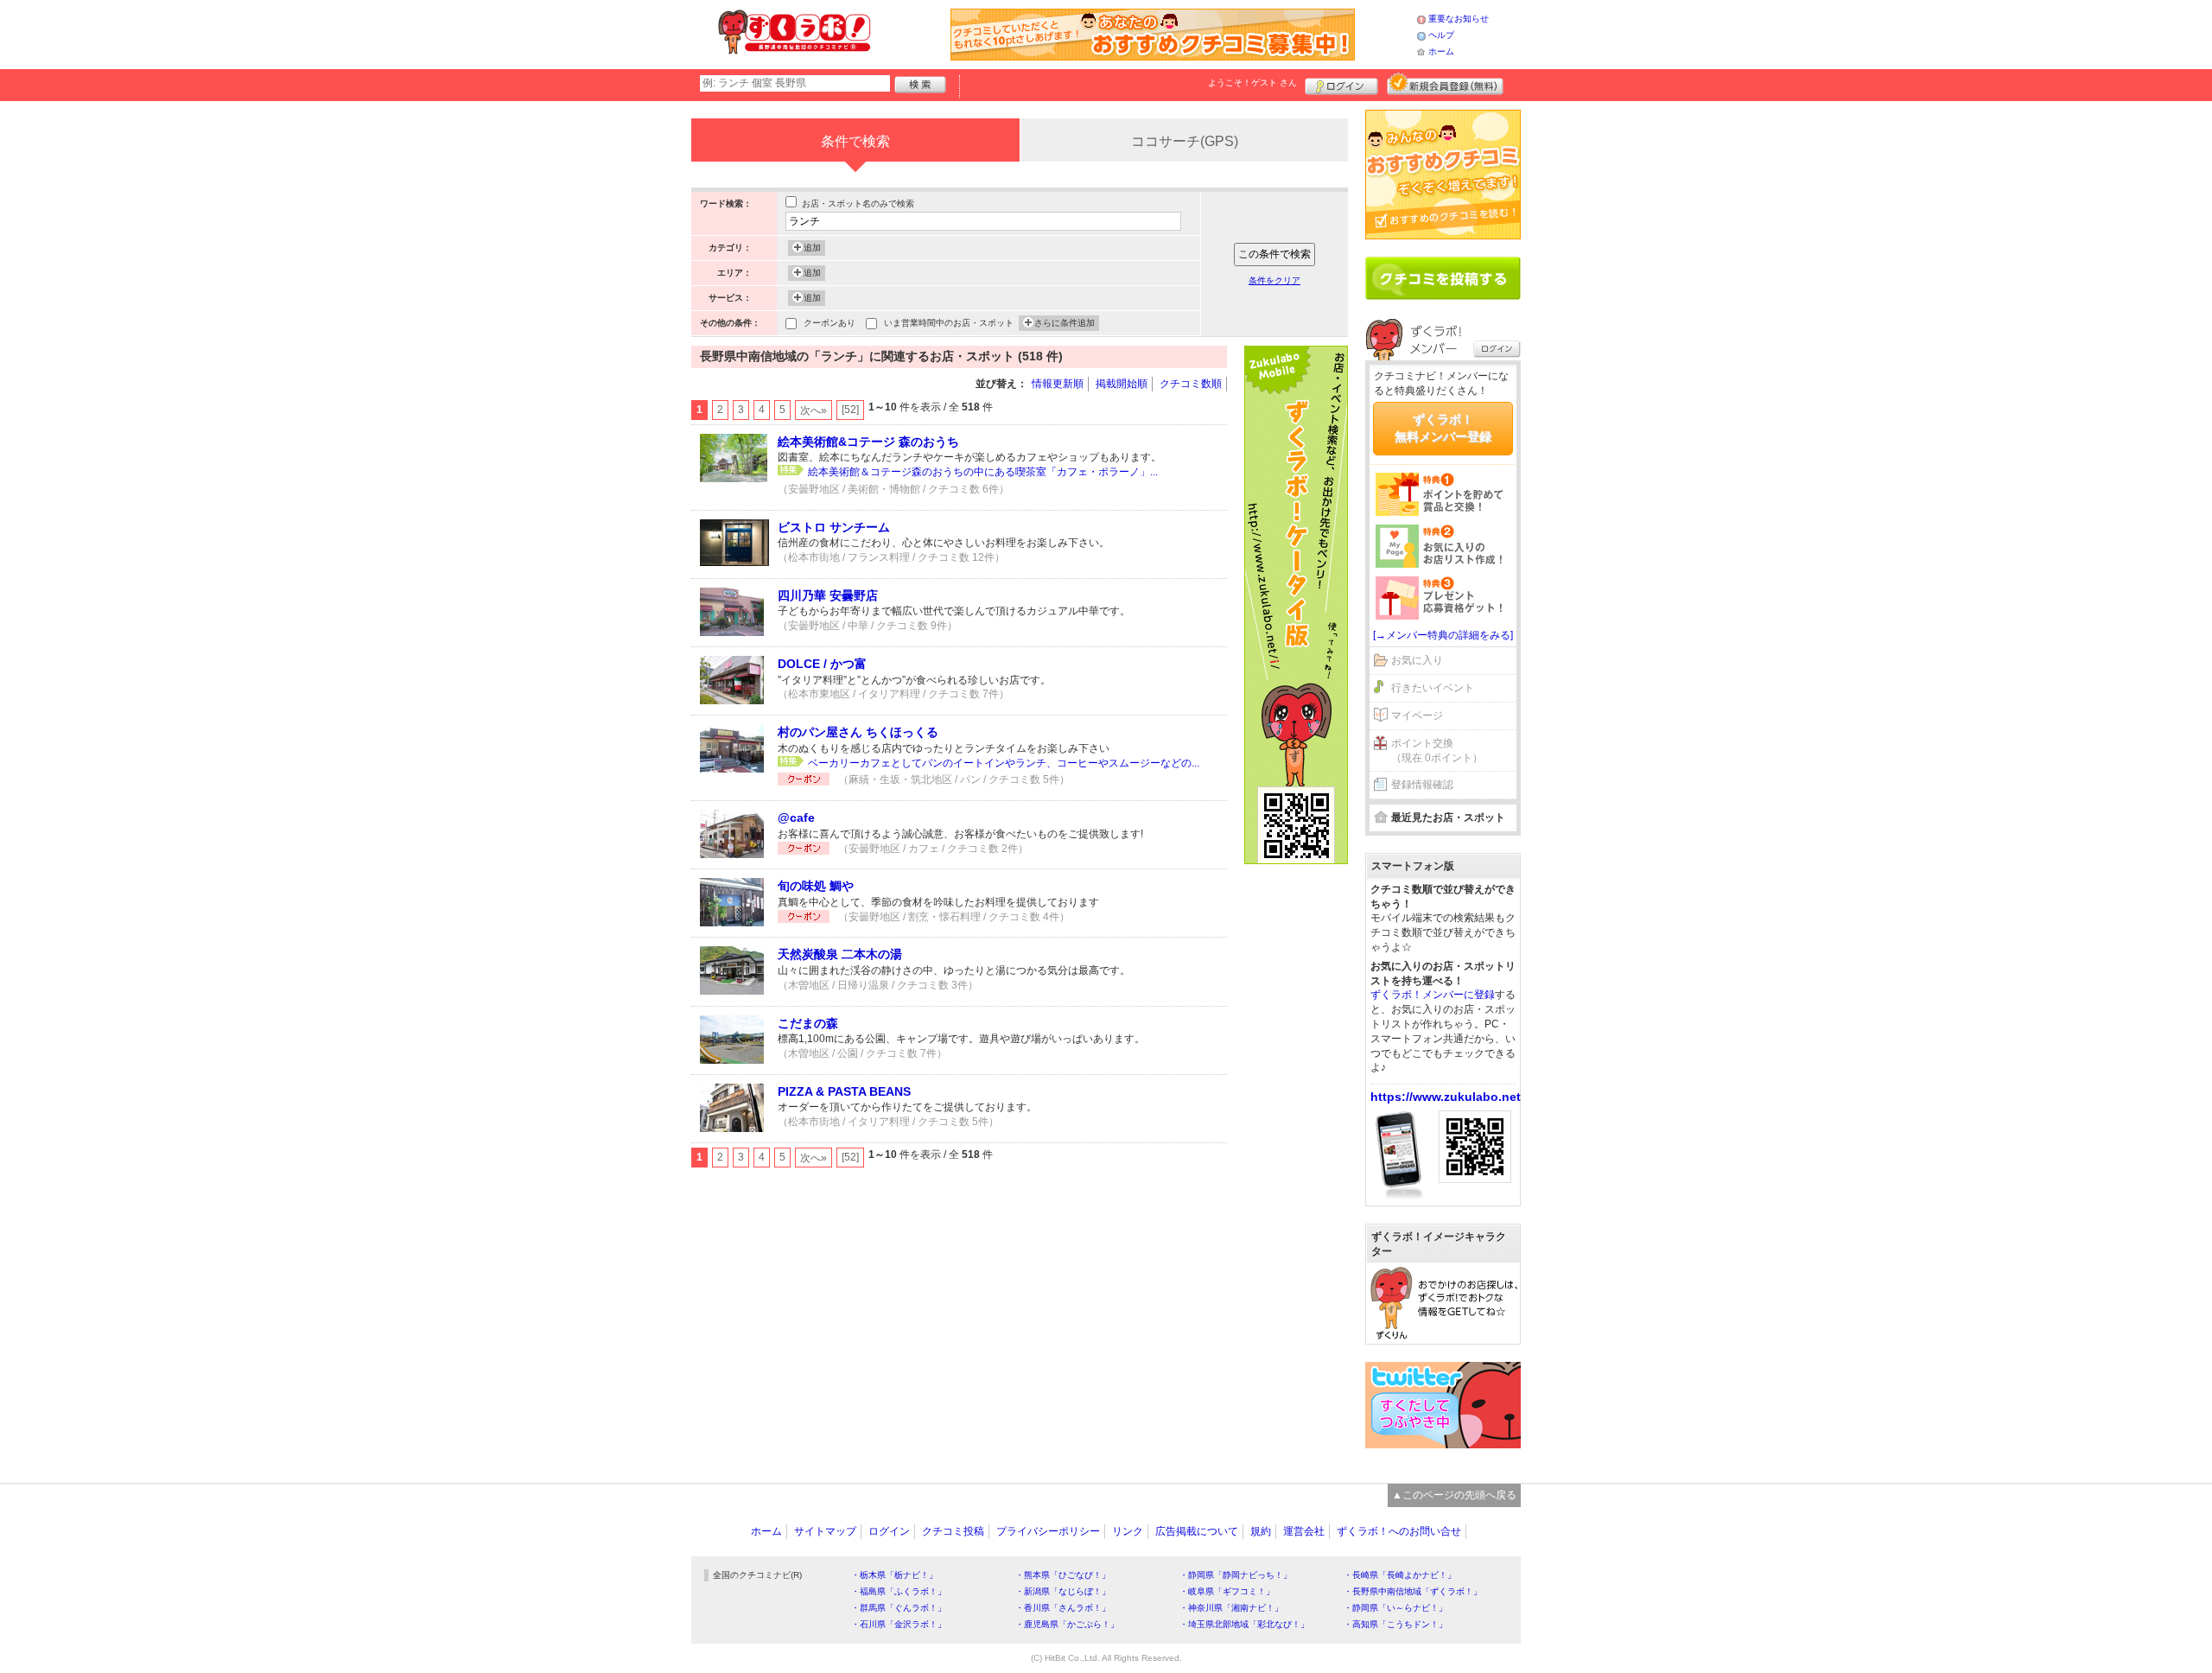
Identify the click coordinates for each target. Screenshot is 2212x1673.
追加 (812, 248)
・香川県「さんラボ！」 (1063, 1608)
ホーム (1441, 51)
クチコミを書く (1443, 278)
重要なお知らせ (1459, 19)
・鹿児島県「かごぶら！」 (1067, 1624)
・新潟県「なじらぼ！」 (1063, 1591)
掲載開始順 (1122, 384)
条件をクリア (1274, 280)
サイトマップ (825, 1531)
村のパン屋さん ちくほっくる (858, 732)
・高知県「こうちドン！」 (1395, 1624)
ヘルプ (1441, 35)
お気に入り (1417, 660)
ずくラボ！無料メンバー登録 (1443, 428)
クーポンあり (829, 323)
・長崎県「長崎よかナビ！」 (1400, 1575)
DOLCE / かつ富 (822, 664)
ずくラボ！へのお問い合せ (1399, 1531)
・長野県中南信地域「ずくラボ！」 (1413, 1591)
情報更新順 (1058, 384)
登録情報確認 (1422, 785)
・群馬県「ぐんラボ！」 (899, 1608)
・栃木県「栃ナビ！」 (894, 1575)
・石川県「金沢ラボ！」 (899, 1624)
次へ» (814, 410)
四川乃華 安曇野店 (828, 595)
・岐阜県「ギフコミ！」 (1227, 1591)
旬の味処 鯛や (816, 886)
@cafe (796, 817)
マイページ (1417, 716)
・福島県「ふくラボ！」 (899, 1591)
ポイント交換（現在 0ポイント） (1437, 751)
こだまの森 (808, 1023)
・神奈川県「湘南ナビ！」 (1231, 1608)
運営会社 (1304, 1531)
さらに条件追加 (1065, 323)
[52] (850, 410)
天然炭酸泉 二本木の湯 (840, 954)
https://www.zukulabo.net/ (1447, 1097)
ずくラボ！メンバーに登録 (1433, 995)
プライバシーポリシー (1048, 1531)
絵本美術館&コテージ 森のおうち (868, 442)
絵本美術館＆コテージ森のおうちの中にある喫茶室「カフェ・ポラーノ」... (983, 472)
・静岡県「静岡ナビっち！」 (1236, 1575)
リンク (1128, 1531)
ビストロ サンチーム (834, 527)
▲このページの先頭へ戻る (1454, 1495)
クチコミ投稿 (953, 1531)
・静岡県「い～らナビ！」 (1395, 1608)
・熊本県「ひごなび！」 (1063, 1575)
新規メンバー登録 (1445, 84)
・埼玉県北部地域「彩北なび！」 (1244, 1624)
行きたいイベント (1433, 688)
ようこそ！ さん (1252, 83)
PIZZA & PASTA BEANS (844, 1091)
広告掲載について (1197, 1531)
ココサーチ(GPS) (1185, 141)
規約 (1261, 1531)
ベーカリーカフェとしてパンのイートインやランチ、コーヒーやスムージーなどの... (1004, 763)
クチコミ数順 (1191, 384)
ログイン (1341, 84)
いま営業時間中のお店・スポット (949, 323)
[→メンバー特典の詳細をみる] (1443, 635)
